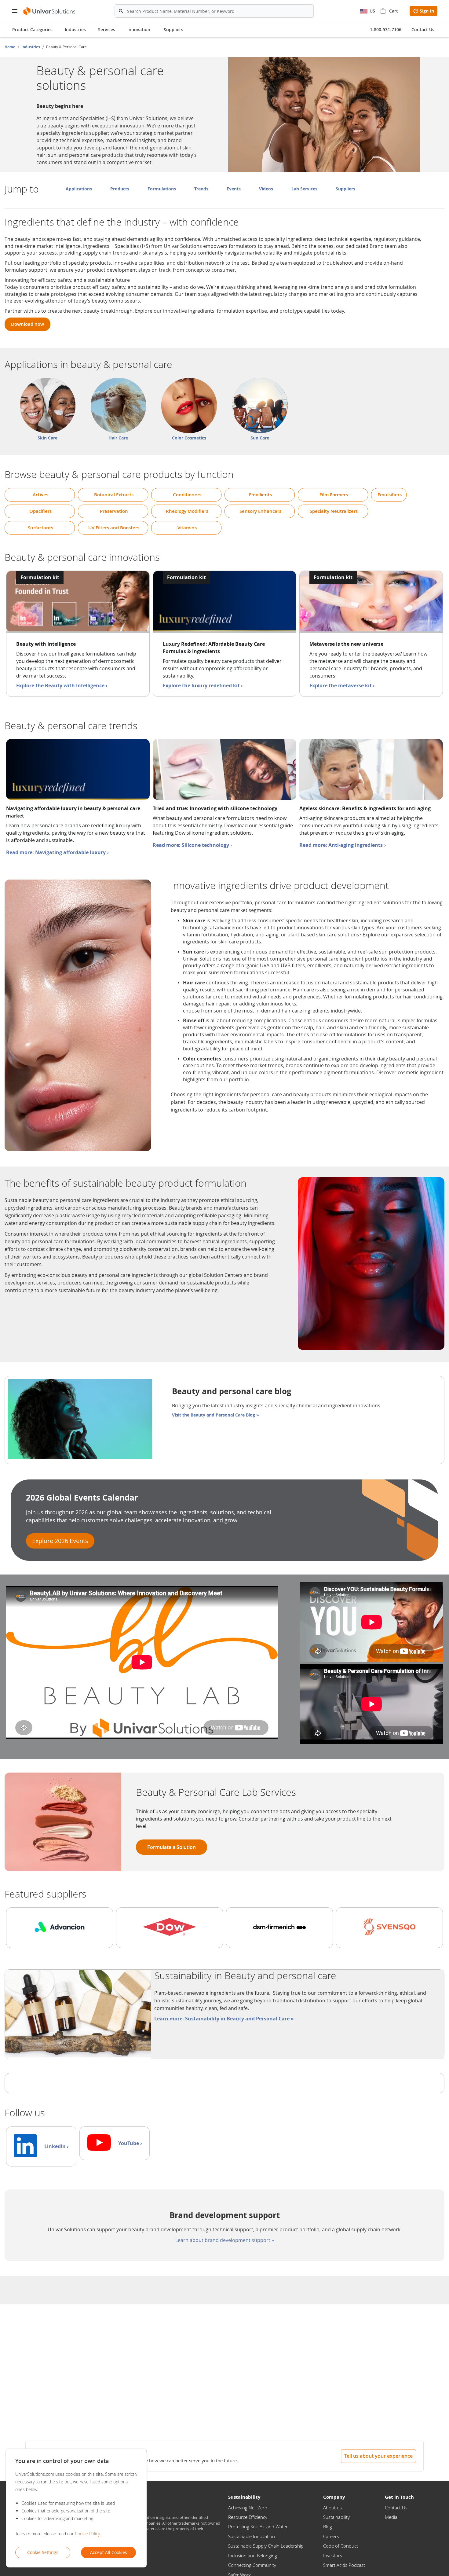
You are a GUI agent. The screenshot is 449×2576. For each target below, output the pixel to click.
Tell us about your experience (378, 2456)
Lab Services (304, 189)
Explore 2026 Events (60, 1541)
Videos (266, 189)
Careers (331, 2536)
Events (234, 189)
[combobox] (214, 11)
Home (10, 47)
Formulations (162, 189)
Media (391, 2517)
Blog (328, 2526)
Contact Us (396, 2508)
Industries (31, 47)
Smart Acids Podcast (344, 2565)
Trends (201, 189)
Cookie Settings (43, 2552)
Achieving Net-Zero (248, 2508)
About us (332, 2508)
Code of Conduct (341, 2546)
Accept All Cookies (109, 2552)
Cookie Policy (87, 2534)
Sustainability (336, 2517)
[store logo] (50, 11)
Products (120, 189)
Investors (333, 2556)
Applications (79, 189)
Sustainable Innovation (252, 2536)
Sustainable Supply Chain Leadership (266, 2546)
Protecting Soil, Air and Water (258, 2526)
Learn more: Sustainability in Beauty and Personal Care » (224, 2019)
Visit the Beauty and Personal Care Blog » (215, 1415)
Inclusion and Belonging (253, 2556)
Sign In (427, 11)
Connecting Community (252, 2565)
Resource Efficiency (248, 2517)
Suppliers (173, 29)
